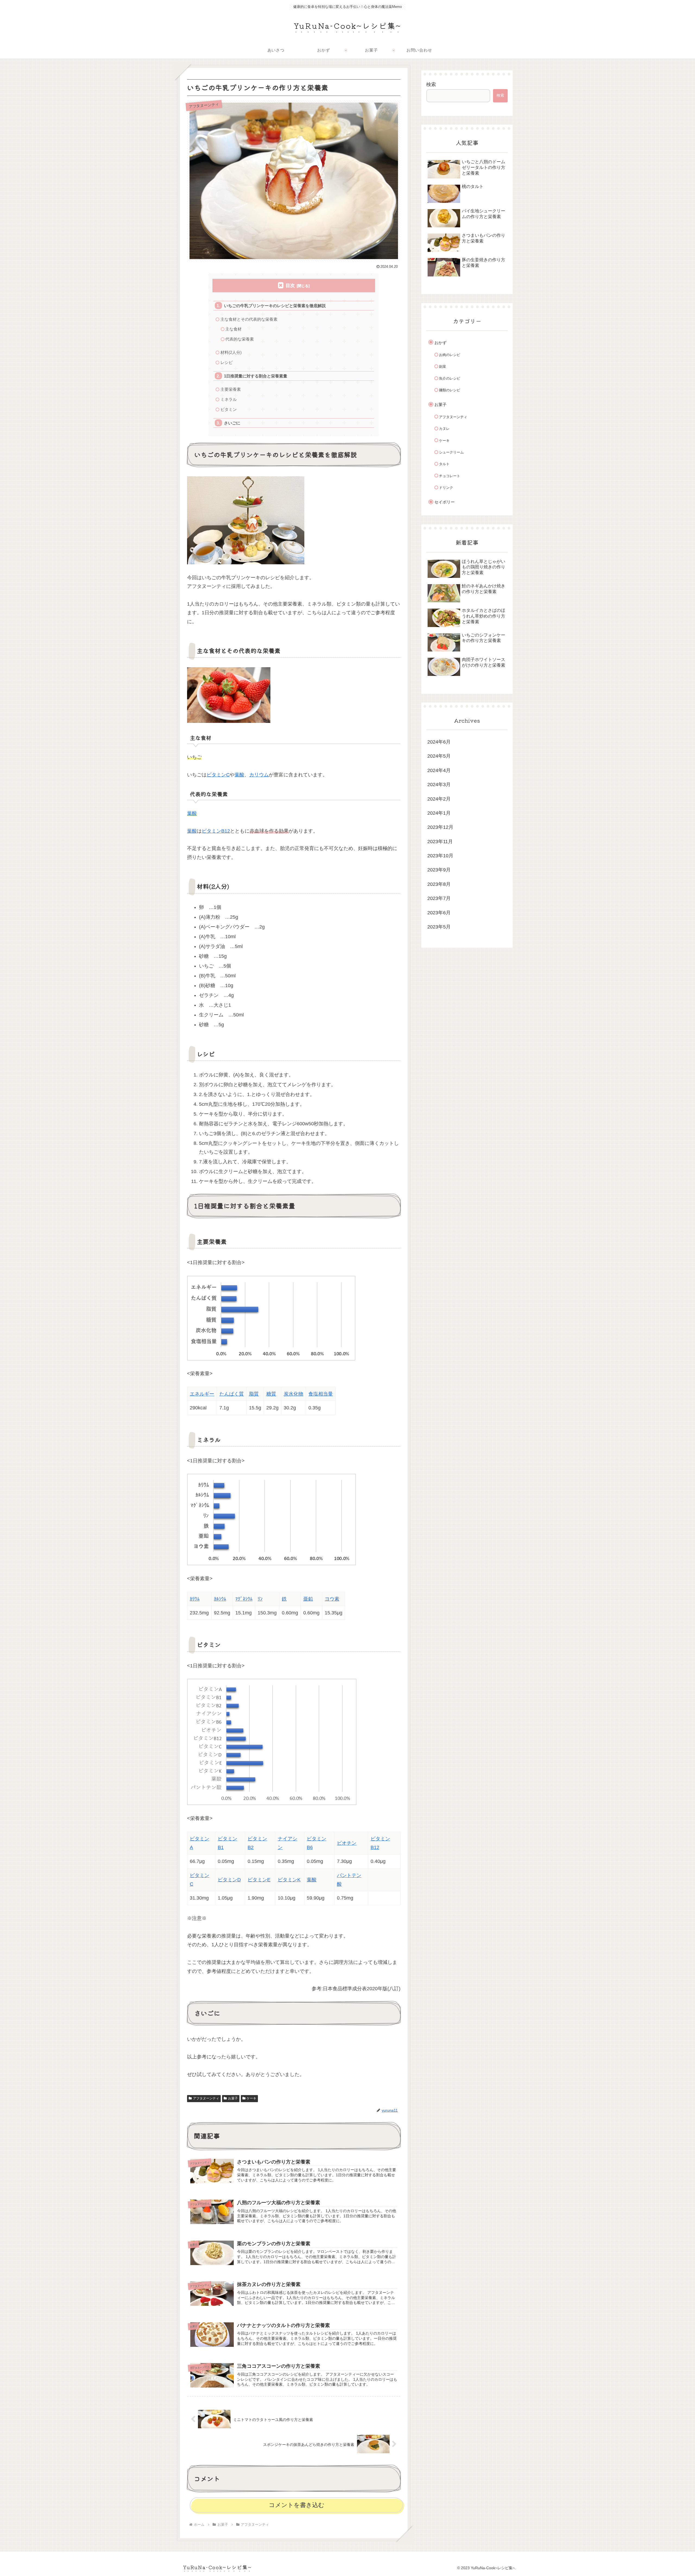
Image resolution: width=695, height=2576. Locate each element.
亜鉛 (308, 1599)
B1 (221, 1847)
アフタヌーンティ (206, 2098)
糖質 (271, 1394)
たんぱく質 (232, 1394)
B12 (375, 1847)
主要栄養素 (231, 389)
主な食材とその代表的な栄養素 (249, 319)
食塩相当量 (321, 1394)
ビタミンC (218, 775)
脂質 (254, 1394)
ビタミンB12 (216, 831)
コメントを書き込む (297, 2505)
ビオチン (347, 1843)
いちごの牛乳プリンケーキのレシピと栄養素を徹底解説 (275, 306)
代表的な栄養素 (240, 339)
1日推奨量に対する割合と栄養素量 (256, 376)
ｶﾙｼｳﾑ (220, 1599)
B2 (251, 1847)
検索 (431, 84)
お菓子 (233, 2098)
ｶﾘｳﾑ (195, 1599)
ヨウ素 (332, 1599)
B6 (310, 1847)
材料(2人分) (231, 352)
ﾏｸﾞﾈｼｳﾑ (244, 1599)
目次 (290, 286)
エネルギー (202, 1394)
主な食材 (233, 329)
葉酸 (239, 775)
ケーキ (251, 2098)
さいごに (232, 423)
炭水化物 (293, 1394)
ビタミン (229, 409)
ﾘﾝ (260, 1599)
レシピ (227, 362)
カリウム (259, 775)
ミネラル (229, 399)
